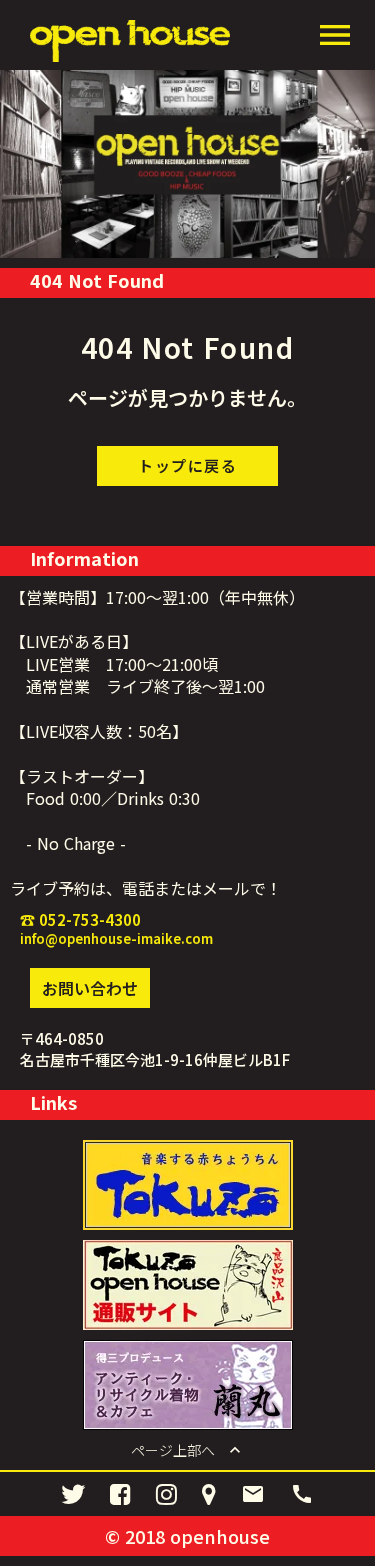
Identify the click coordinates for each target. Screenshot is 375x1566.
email (253, 1494)
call (302, 1494)
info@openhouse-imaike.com (116, 939)
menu (335, 35)
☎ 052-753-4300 (80, 919)
